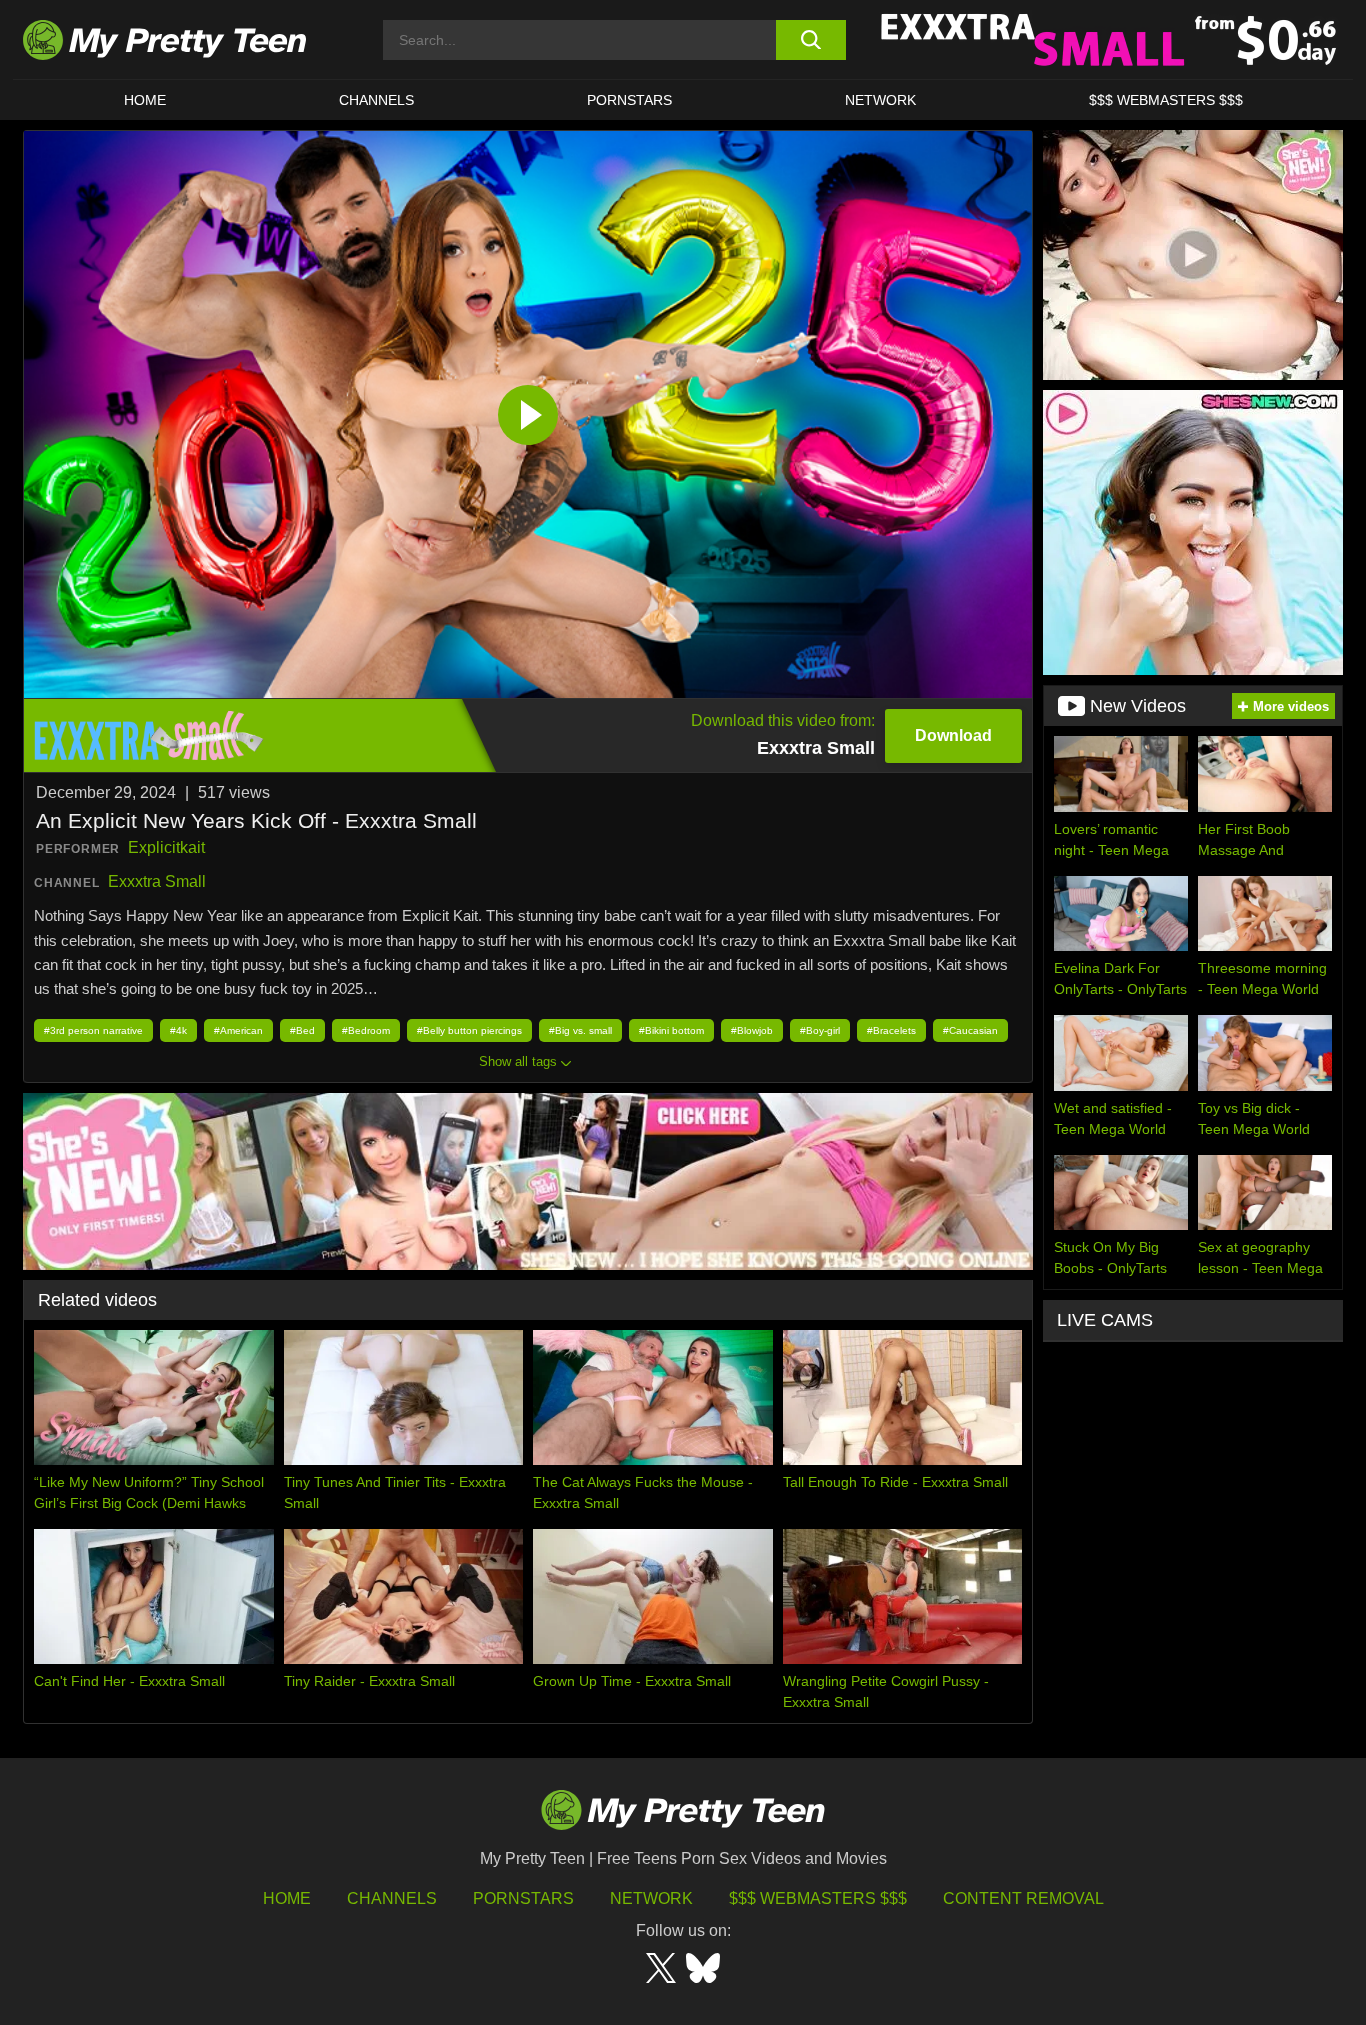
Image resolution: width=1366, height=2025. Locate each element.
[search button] (810, 40)
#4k (178, 1030)
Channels (392, 1898)
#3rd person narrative (93, 1030)
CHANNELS (376, 100)
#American (238, 1030)
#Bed (302, 1030)
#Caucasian (970, 1030)
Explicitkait (166, 847)
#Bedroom (366, 1030)
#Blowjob (752, 1030)
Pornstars (629, 100)
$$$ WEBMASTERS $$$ (1166, 100)
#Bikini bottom (671, 1030)
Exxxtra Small (157, 881)
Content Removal (1023, 1898)
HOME (145, 100)
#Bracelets (891, 1030)
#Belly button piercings (469, 1030)
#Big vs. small (580, 1030)
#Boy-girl (820, 1030)
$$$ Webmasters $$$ (818, 1898)
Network (880, 100)
